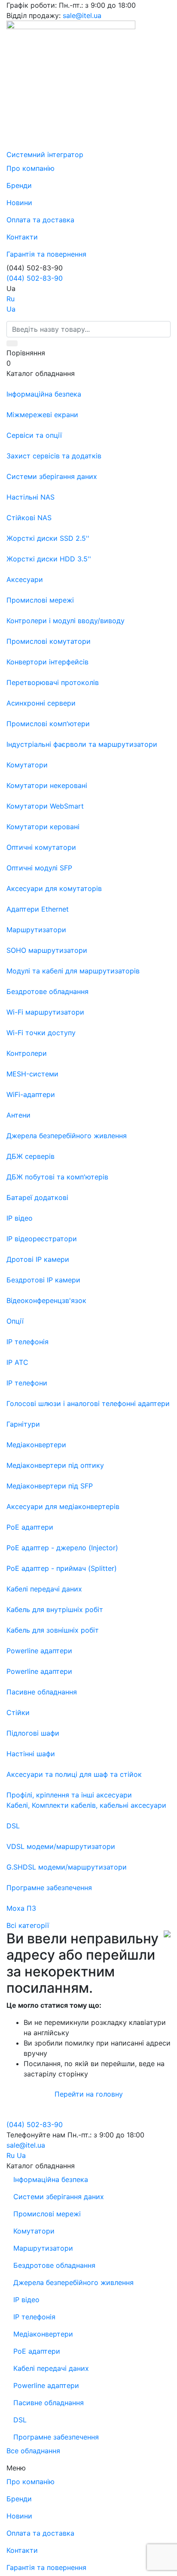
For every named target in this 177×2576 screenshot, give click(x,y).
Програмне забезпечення (56, 2437)
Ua (11, 309)
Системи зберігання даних (59, 2197)
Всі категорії (28, 1925)
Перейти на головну (89, 2094)
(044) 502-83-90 (35, 278)
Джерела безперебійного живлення (73, 2282)
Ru (11, 299)
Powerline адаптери (46, 2385)
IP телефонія (34, 2317)
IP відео (26, 2300)
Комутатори (34, 2231)
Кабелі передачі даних (51, 2368)
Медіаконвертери (43, 2334)
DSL (20, 2420)
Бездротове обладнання (54, 2265)
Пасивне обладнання (49, 2403)
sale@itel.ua (82, 15)
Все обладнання (33, 2451)
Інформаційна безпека (51, 2179)
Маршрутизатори (43, 2248)
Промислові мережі (47, 2214)
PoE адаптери (37, 2351)
